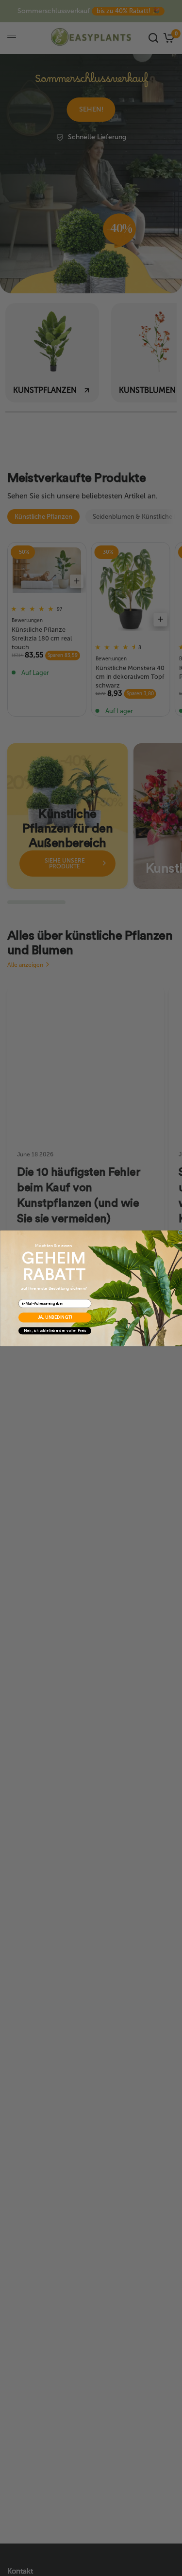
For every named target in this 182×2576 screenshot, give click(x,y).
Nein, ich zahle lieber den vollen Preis (55, 1331)
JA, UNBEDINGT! (55, 1318)
